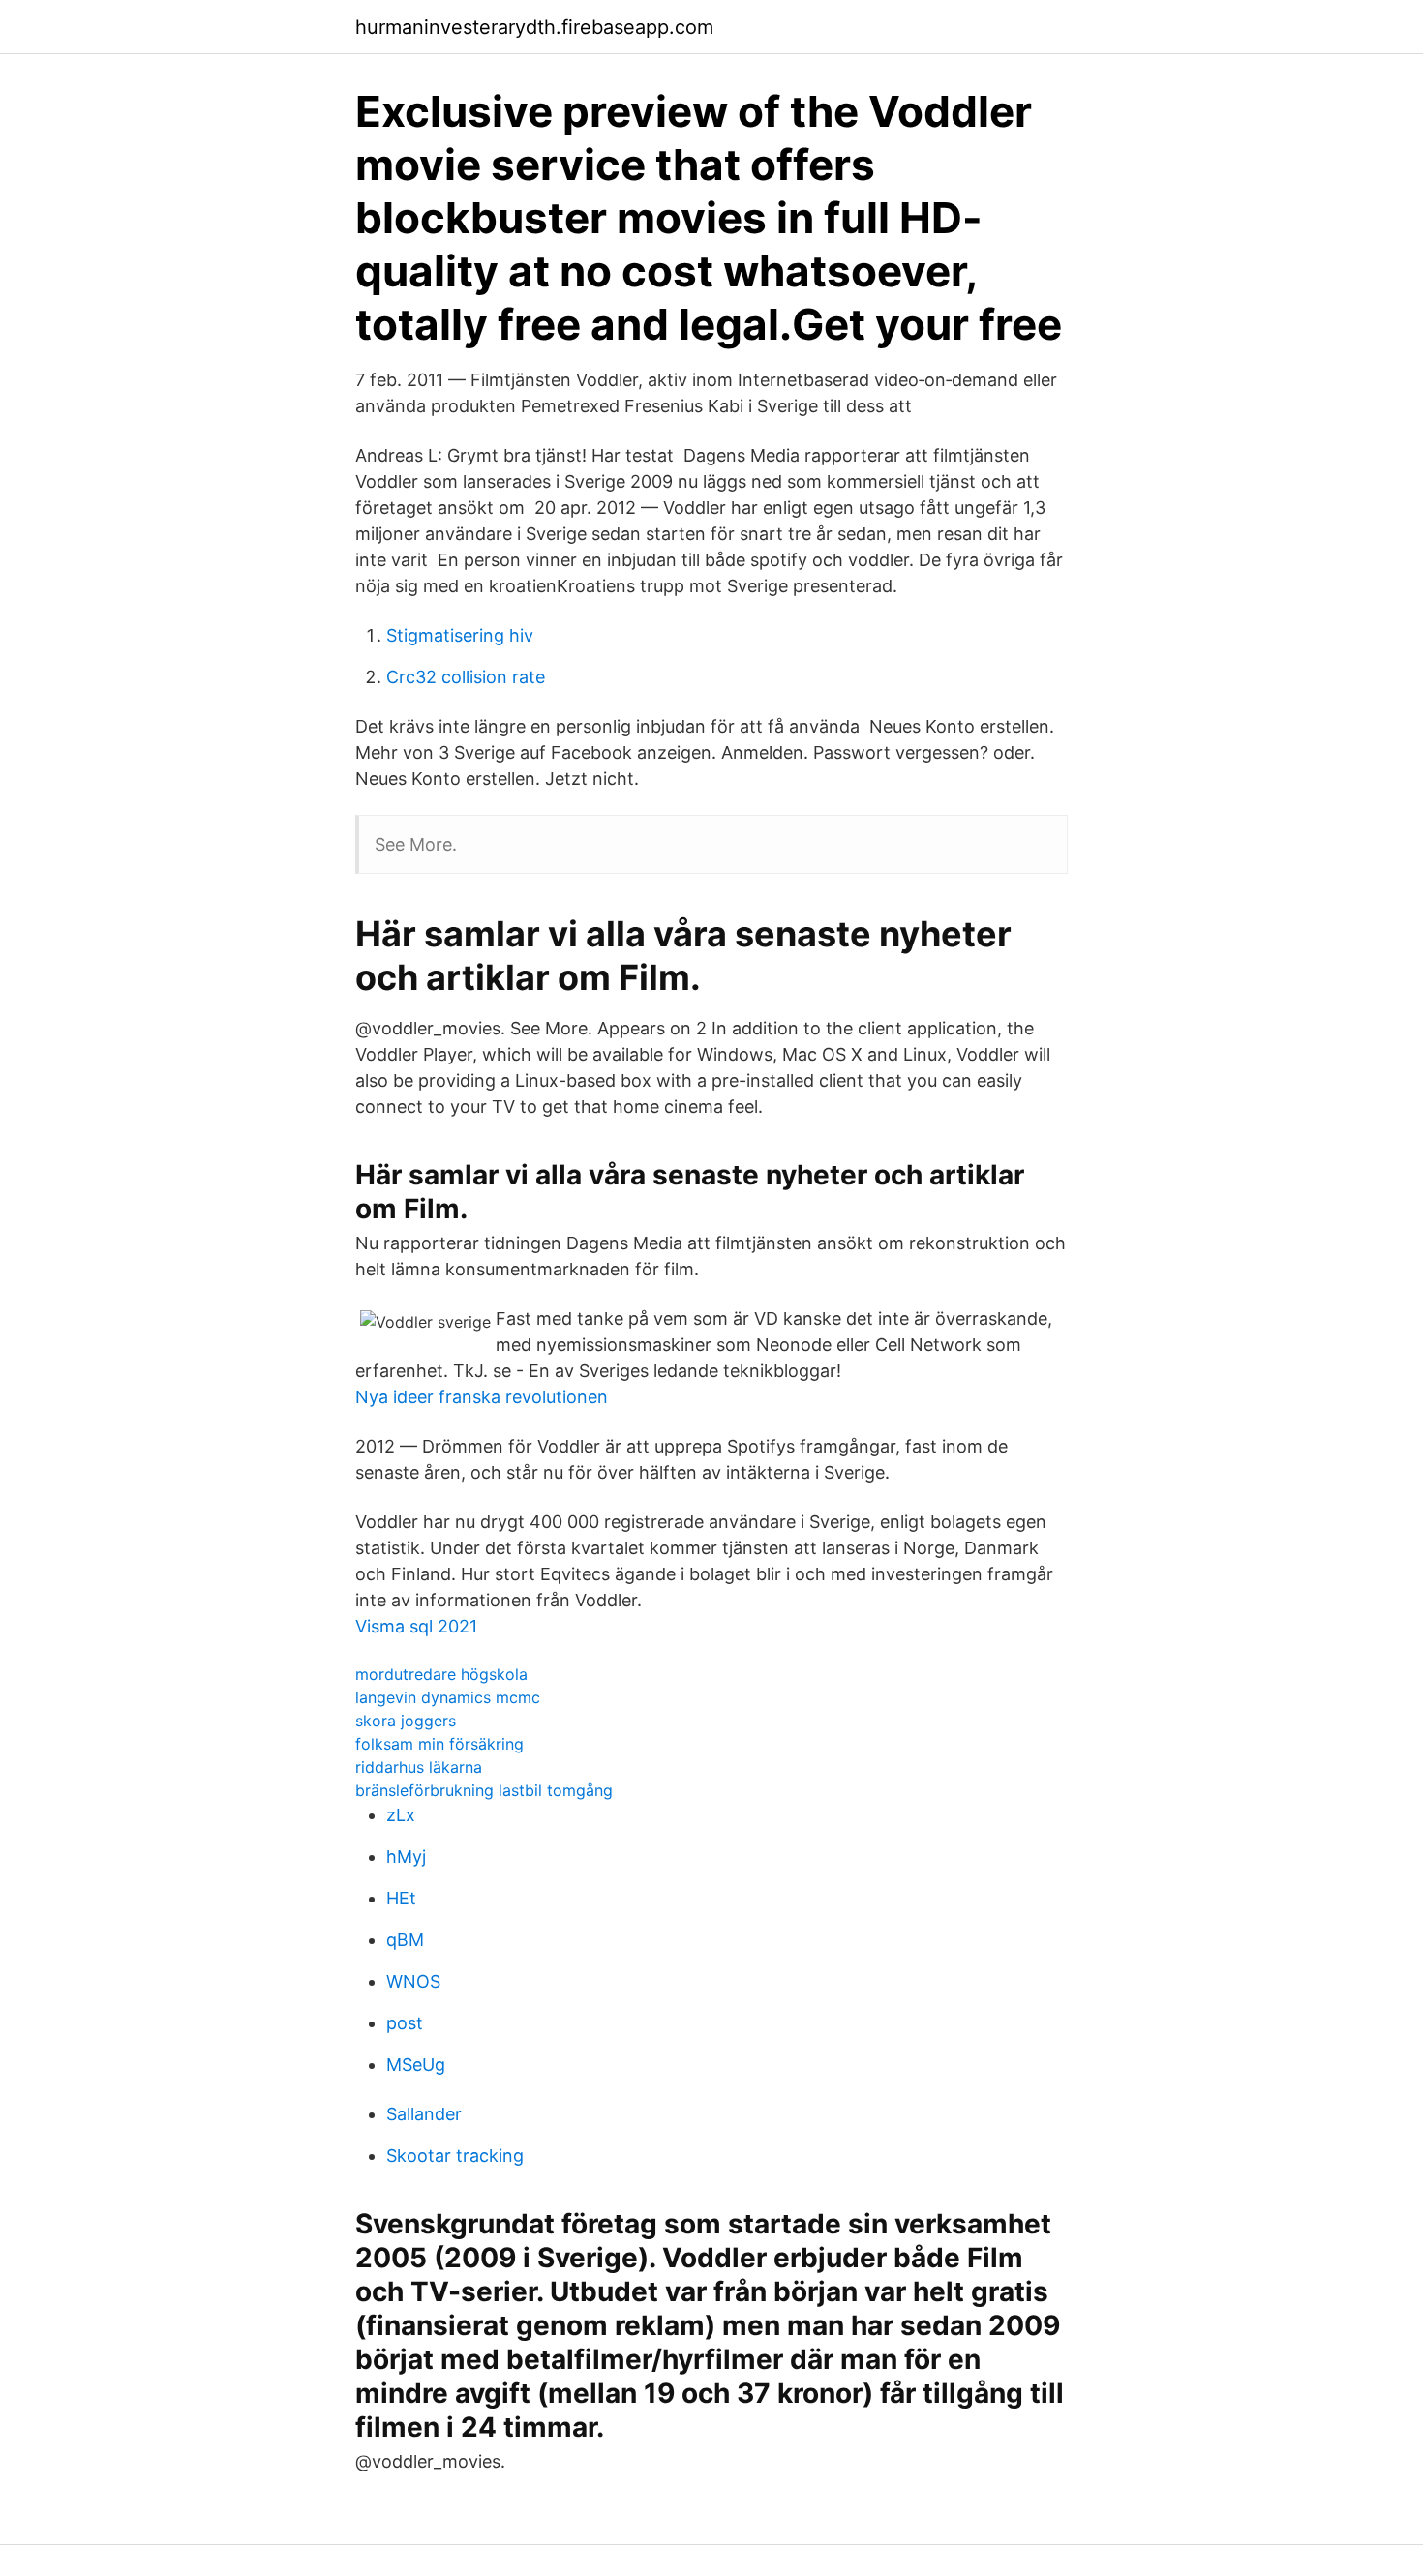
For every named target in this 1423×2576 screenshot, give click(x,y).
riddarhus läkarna (419, 1767)
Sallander (424, 2114)
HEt (401, 1898)
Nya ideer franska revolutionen (482, 1397)
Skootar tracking (455, 2156)
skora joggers (406, 1721)
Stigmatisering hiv (460, 635)
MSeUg (416, 2065)
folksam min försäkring (439, 1744)
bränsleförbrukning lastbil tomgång (484, 1790)
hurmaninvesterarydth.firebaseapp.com (534, 27)
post (405, 2023)
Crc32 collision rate (466, 677)
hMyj (406, 1857)
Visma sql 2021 (416, 1626)
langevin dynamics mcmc (448, 1697)
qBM (405, 1940)
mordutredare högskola (441, 1674)
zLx (401, 1815)
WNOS (413, 1981)
